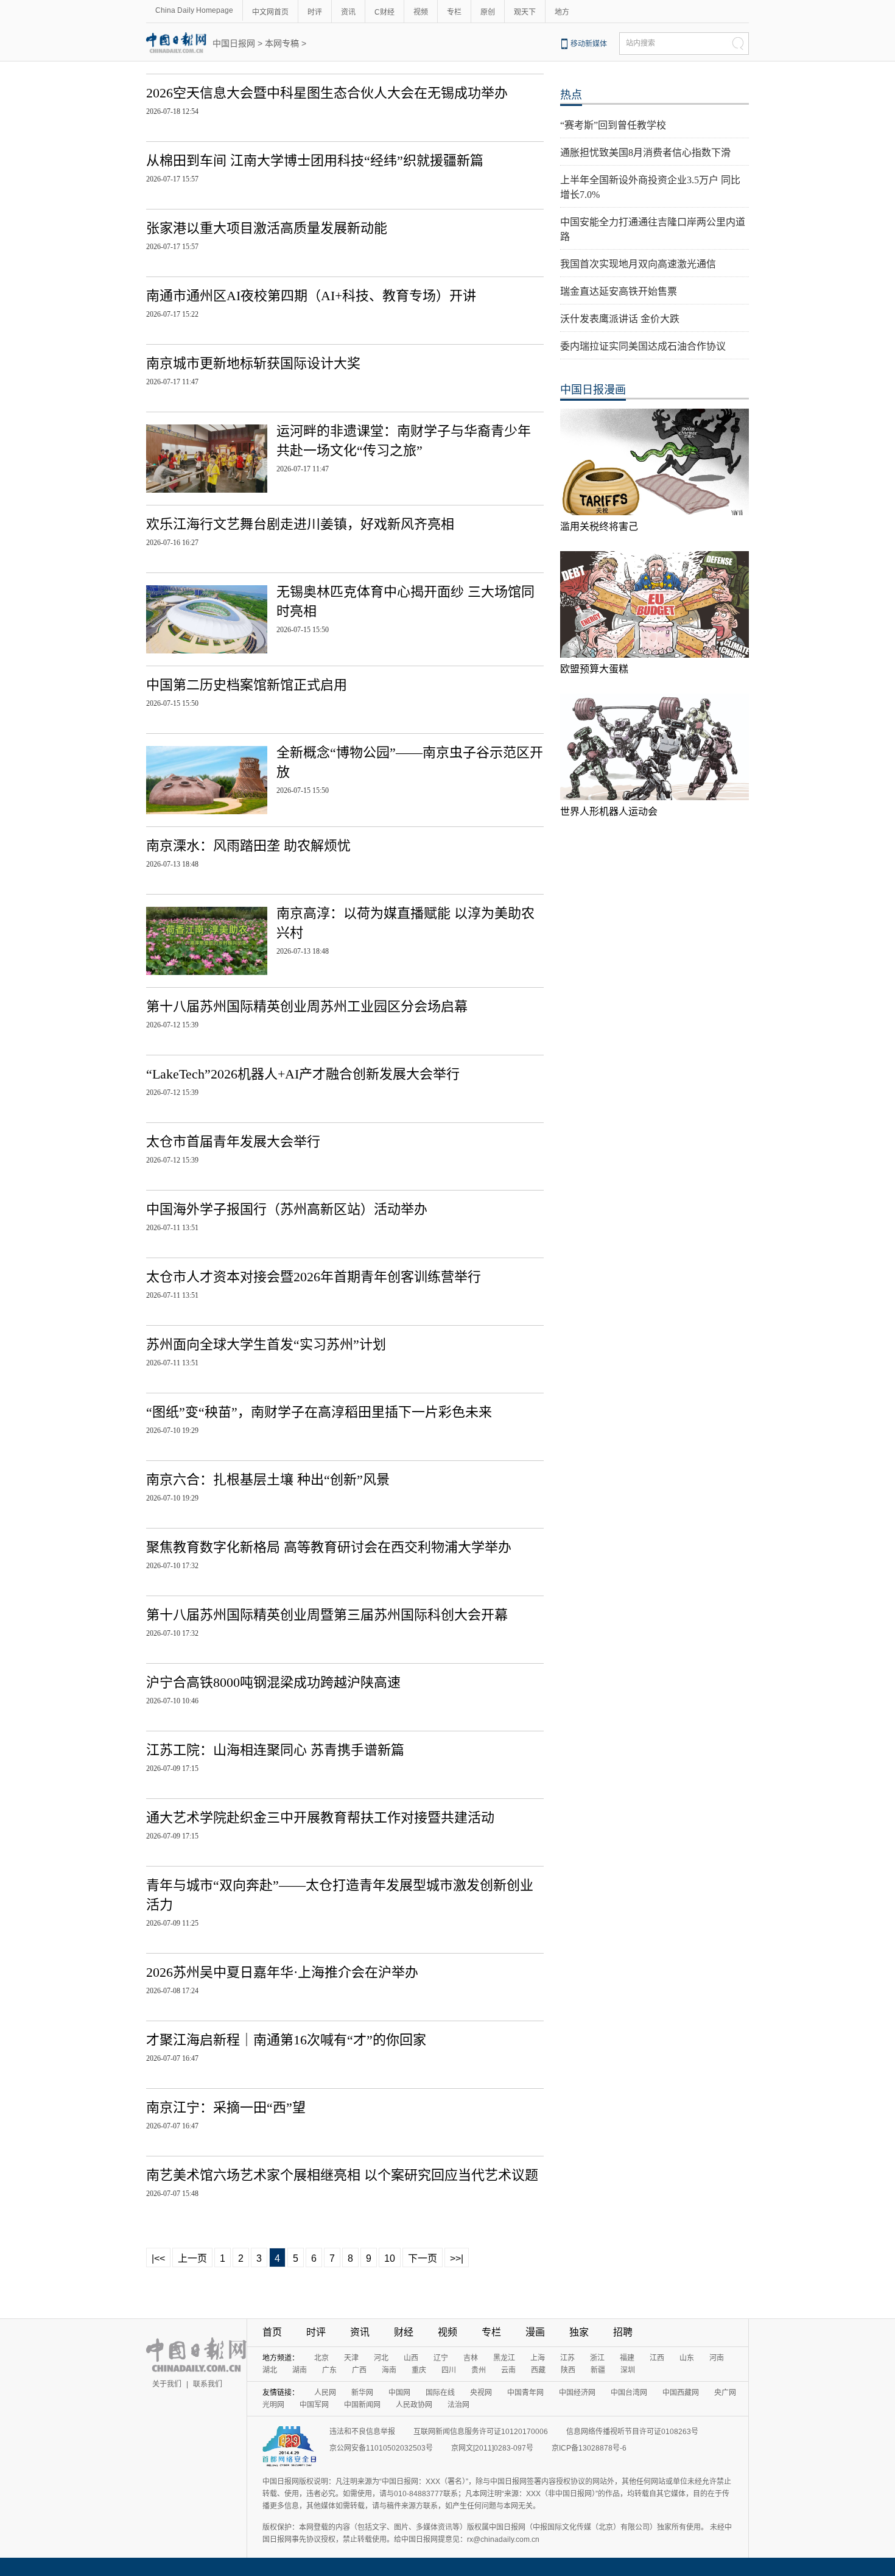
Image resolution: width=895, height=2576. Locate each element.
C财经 (384, 12)
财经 (404, 2332)
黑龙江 (504, 2358)
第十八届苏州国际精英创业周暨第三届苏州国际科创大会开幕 (327, 1615)
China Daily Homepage (194, 10)
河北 (381, 2358)
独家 (579, 2332)
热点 (571, 95)
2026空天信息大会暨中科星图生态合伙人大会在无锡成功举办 (327, 93)
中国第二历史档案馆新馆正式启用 (247, 685)
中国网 (399, 2393)
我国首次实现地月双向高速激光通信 (638, 264)
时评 (315, 12)
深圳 (628, 2370)
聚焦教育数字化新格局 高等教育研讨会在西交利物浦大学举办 (329, 1547)
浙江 (597, 2358)
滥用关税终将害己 (599, 526)
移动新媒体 (589, 44)
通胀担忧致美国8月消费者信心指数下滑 (645, 153)
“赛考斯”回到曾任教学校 (613, 125)
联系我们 (208, 2384)
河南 (717, 2358)
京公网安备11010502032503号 (381, 2448)
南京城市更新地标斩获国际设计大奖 (253, 363)
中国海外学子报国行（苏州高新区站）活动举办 (287, 1209)
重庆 (419, 2370)
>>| (457, 2258)
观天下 (525, 12)
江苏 (567, 2358)
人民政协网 (414, 2405)
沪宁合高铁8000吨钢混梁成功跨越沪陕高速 (273, 1682)
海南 (389, 2370)
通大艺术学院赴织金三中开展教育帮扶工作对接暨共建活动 (320, 1818)
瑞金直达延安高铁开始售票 (619, 291)
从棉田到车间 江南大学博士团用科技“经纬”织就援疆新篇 (315, 160)
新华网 (362, 2393)
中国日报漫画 (593, 390)
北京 (321, 2358)
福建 (627, 2358)
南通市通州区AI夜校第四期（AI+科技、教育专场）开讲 (311, 296)
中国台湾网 (629, 2393)
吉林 (471, 2358)
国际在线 (440, 2393)
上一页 (192, 2258)
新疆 (598, 2370)
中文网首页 (270, 12)
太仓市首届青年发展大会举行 (233, 1142)
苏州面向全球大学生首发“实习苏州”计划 (266, 1344)
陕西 (568, 2370)
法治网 (458, 2405)
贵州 (479, 2370)
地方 (562, 12)
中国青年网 (525, 2393)
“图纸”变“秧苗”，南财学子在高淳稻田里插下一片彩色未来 (319, 1412)
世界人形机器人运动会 (609, 811)
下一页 (423, 2258)
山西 (411, 2358)
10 (390, 2258)
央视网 (481, 2393)
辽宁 (441, 2358)
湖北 (270, 2370)
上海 (538, 2358)
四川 (449, 2370)
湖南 (300, 2370)
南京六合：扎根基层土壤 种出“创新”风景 (268, 1480)
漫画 (535, 2332)
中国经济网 (577, 2393)
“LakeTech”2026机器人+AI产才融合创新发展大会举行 (303, 1074)
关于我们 (167, 2384)
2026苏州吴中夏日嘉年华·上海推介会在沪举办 (282, 1972)
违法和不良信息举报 (362, 2432)
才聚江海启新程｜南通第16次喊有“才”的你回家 (286, 2040)
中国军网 (314, 2405)
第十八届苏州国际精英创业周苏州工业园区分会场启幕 (307, 1006)
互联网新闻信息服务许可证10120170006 (481, 2432)
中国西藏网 (681, 2393)
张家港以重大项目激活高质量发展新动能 (267, 228)
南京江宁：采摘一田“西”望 (226, 2107)
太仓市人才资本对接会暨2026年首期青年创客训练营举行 (314, 1277)
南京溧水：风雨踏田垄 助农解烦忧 (248, 846)
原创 (488, 12)
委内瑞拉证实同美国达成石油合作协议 (643, 346)
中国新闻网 (362, 2405)
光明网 (273, 2405)
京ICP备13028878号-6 (589, 2448)
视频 (421, 12)
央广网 (725, 2393)
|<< (158, 2258)
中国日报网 (234, 43)
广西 (359, 2370)
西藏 (538, 2370)
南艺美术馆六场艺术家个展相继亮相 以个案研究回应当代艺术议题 (342, 2175)
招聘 (623, 2332)
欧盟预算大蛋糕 (594, 669)
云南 (508, 2370)
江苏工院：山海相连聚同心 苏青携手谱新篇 (275, 1750)
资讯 (348, 12)
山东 (687, 2358)
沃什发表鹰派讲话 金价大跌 (620, 319)
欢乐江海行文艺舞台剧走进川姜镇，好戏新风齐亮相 (300, 524)
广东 (329, 2370)
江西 (657, 2358)
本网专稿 (282, 43)
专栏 (454, 12)
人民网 (325, 2393)
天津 (351, 2358)
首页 (272, 2332)
